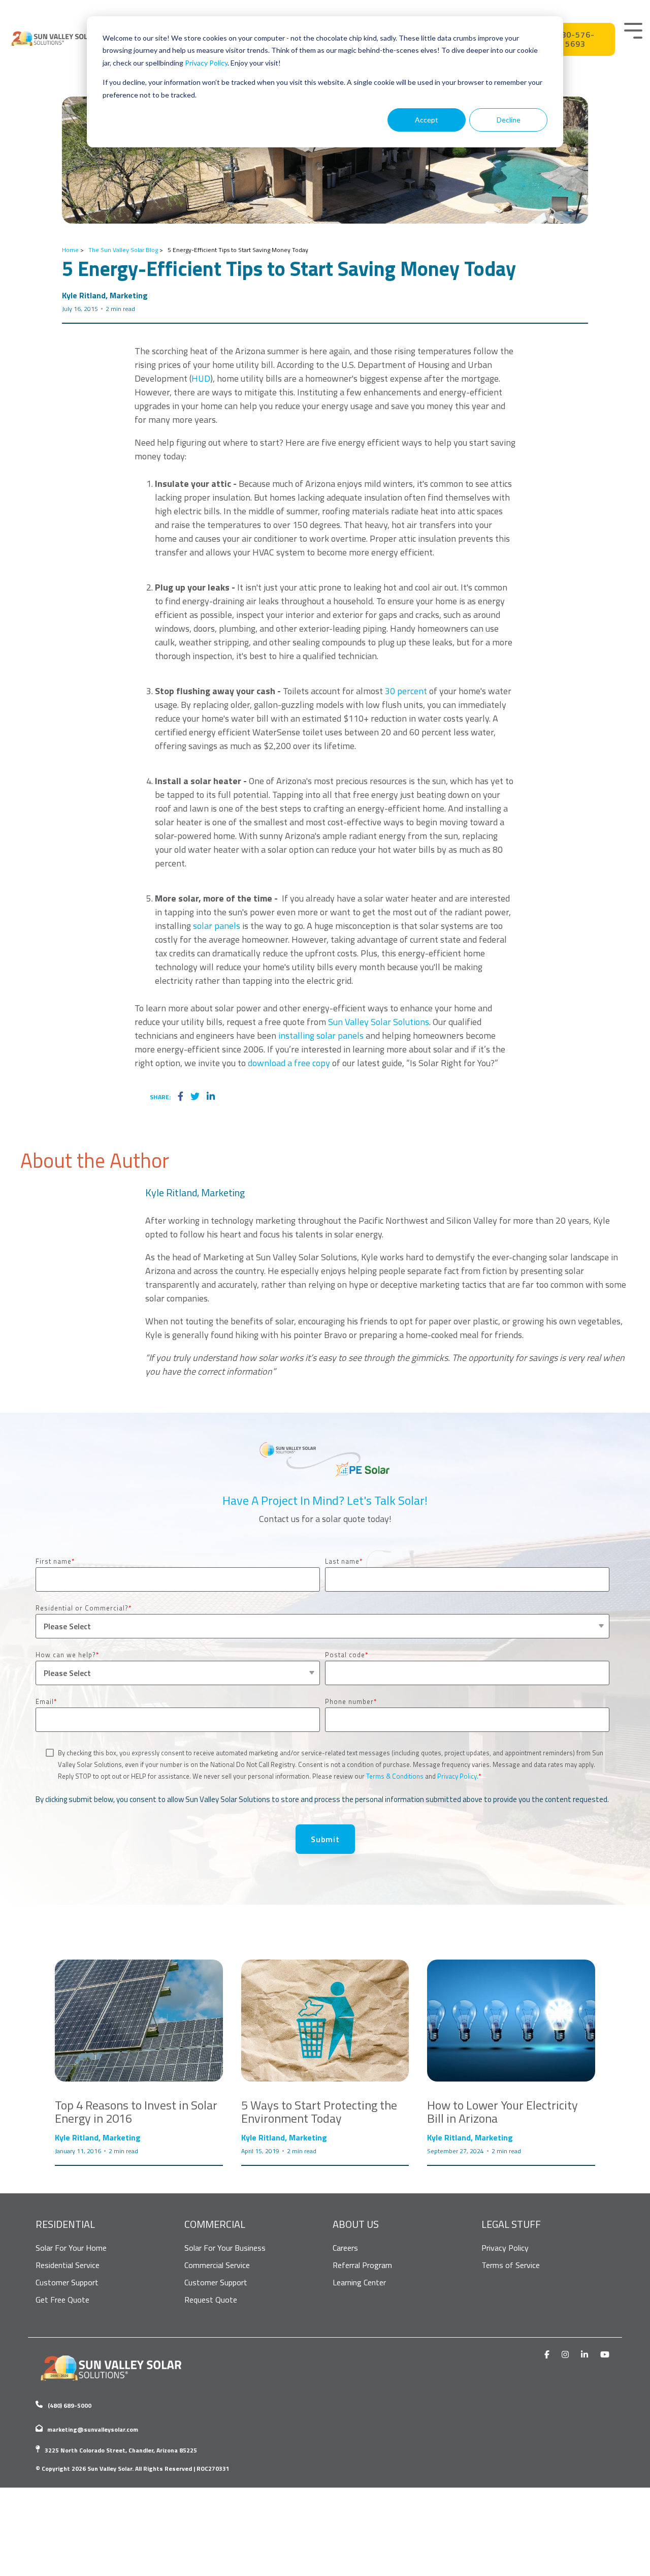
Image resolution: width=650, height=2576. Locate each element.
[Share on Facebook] (181, 1097)
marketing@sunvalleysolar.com (93, 2429)
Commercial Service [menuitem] (217, 2265)
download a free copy (289, 1063)
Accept (427, 120)
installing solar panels (320, 1035)
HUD (201, 378)
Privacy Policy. (458, 1776)
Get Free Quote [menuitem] (62, 2300)
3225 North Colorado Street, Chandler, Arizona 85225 (121, 2450)
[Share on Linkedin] (211, 1097)
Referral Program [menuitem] (362, 2265)
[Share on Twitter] (195, 1097)
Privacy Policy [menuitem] (505, 2248)
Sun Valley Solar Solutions (379, 1022)
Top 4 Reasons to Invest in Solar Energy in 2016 (136, 2112)
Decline (509, 120)
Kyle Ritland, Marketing (105, 295)
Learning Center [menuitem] (359, 2282)
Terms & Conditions (395, 1776)
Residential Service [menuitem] (68, 2265)
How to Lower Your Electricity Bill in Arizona (502, 2112)
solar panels (217, 926)
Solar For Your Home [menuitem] (71, 2248)
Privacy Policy (206, 63)
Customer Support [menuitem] (67, 2282)
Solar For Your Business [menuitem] (225, 2248)
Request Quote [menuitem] (211, 2300)
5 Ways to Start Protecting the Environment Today (319, 2112)
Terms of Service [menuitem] (511, 2265)
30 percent (406, 691)
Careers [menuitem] (345, 2248)
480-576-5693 (576, 39)
